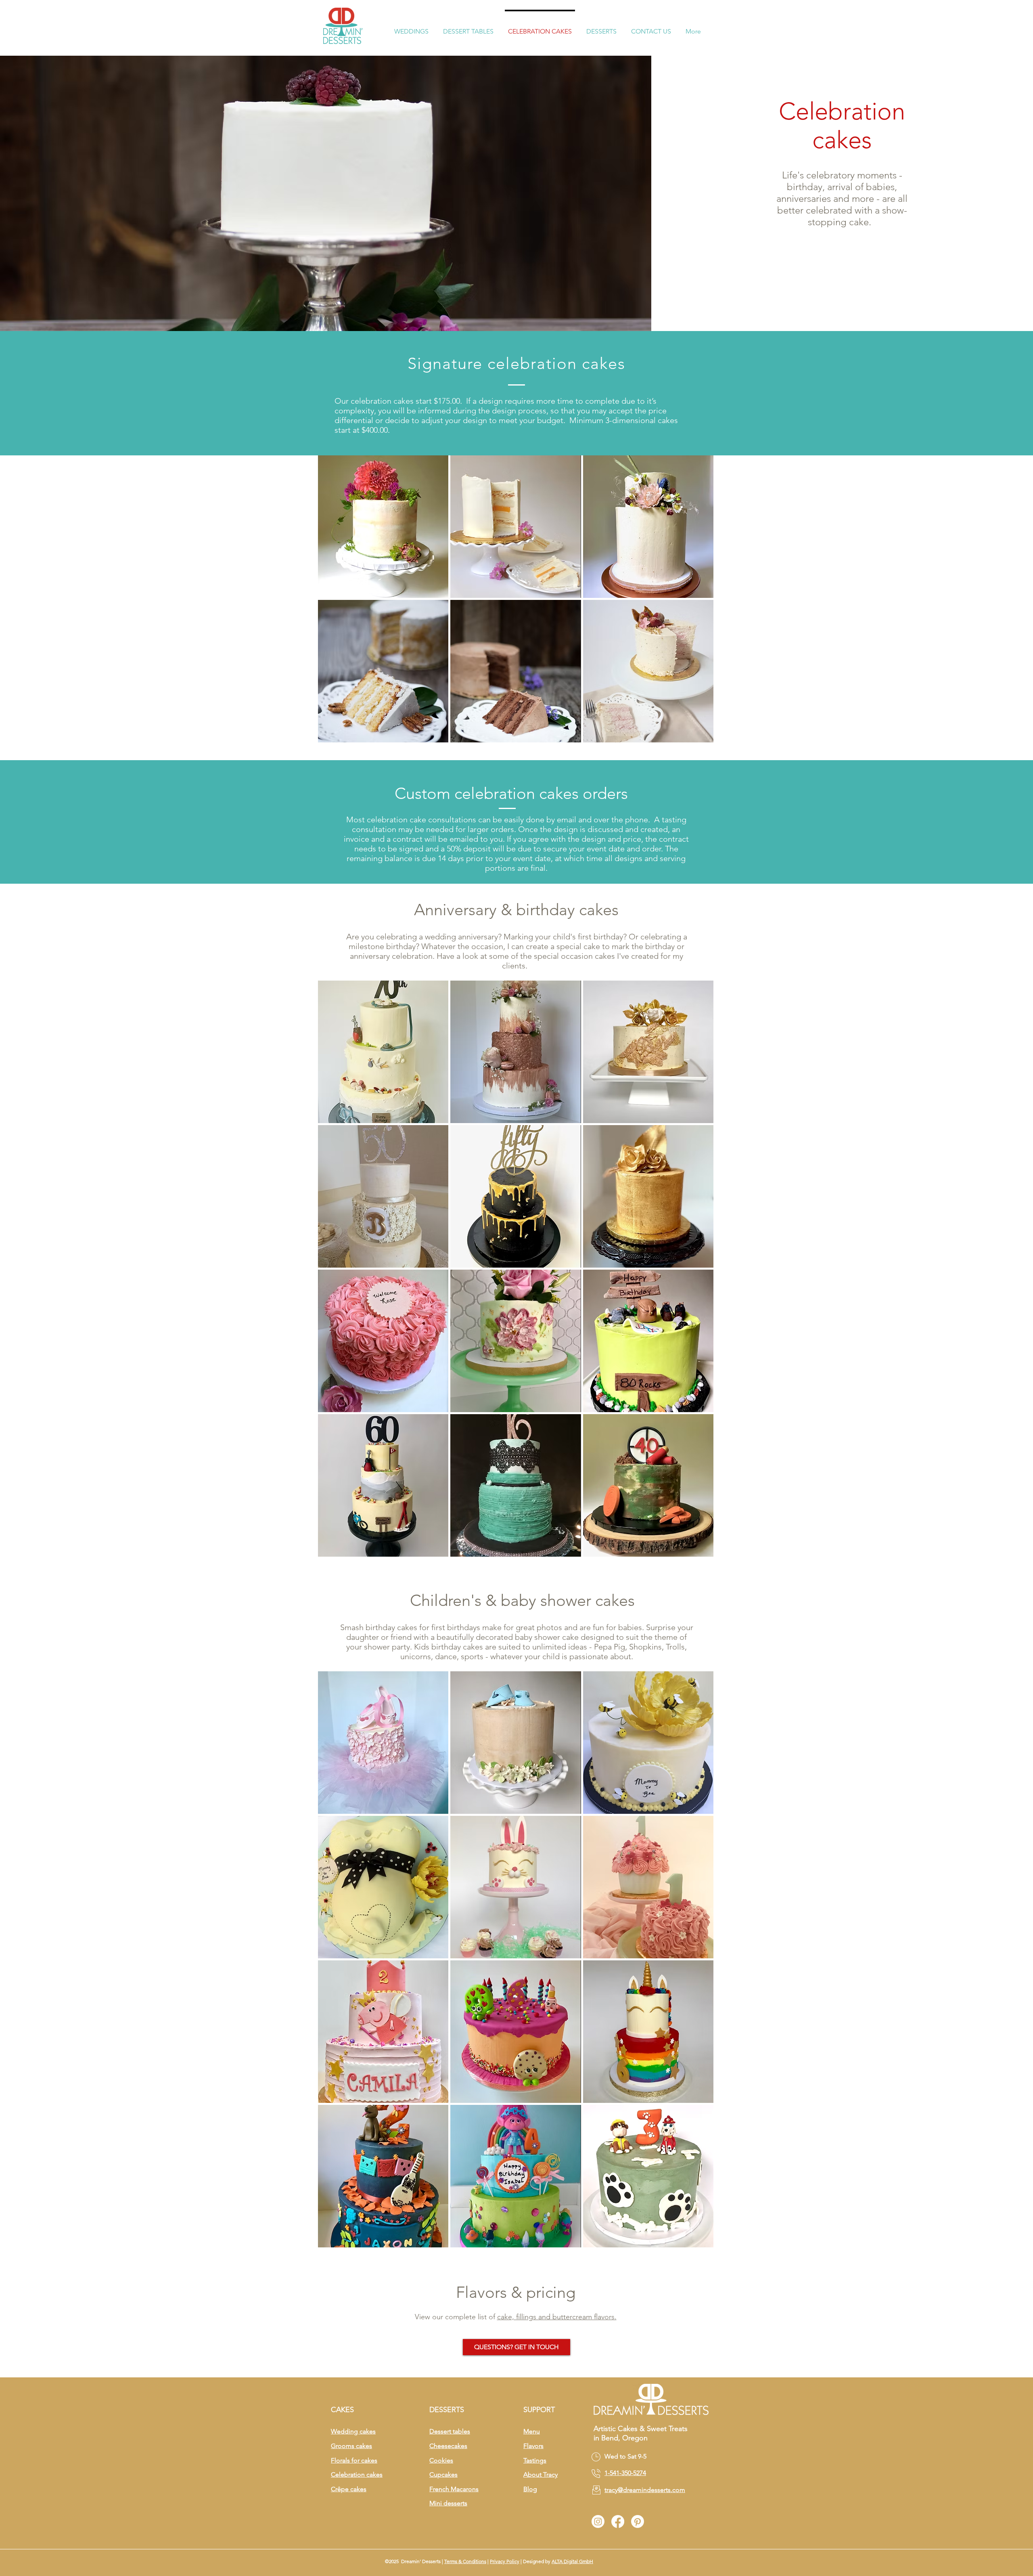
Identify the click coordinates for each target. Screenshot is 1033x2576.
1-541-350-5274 (625, 2473)
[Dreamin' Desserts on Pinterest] (638, 2522)
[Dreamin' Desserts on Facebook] (618, 2522)
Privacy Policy (505, 2561)
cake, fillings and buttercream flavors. (557, 2317)
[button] (411, 28)
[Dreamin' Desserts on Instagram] (598, 2522)
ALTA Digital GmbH (572, 2561)
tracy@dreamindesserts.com (645, 2490)
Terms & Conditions (465, 2561)
